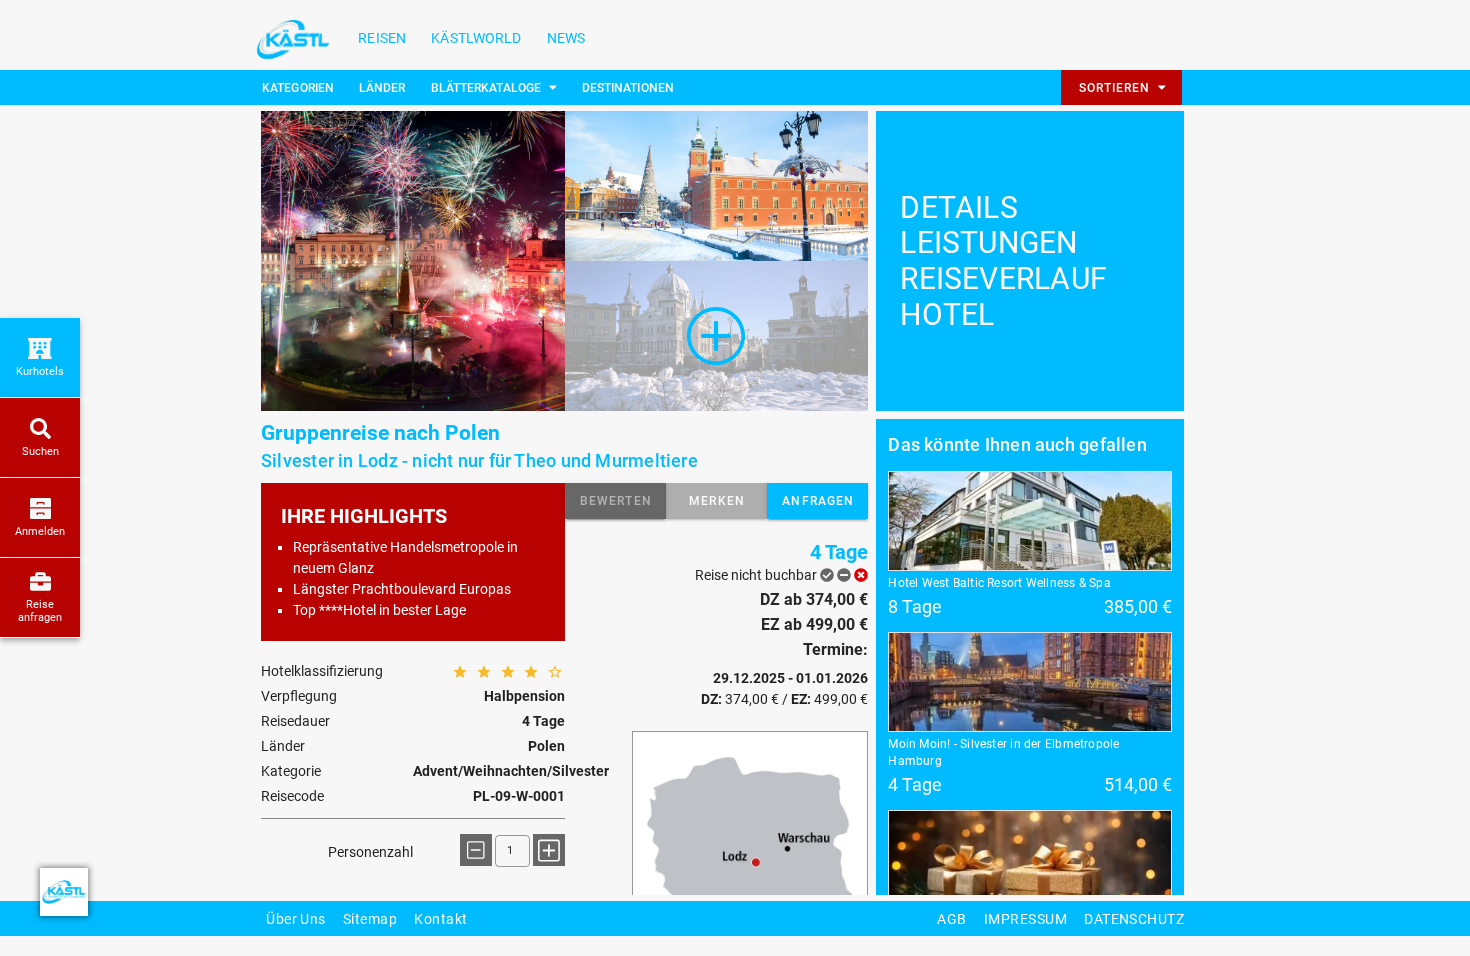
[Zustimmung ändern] (64, 892)
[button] (615, 501)
